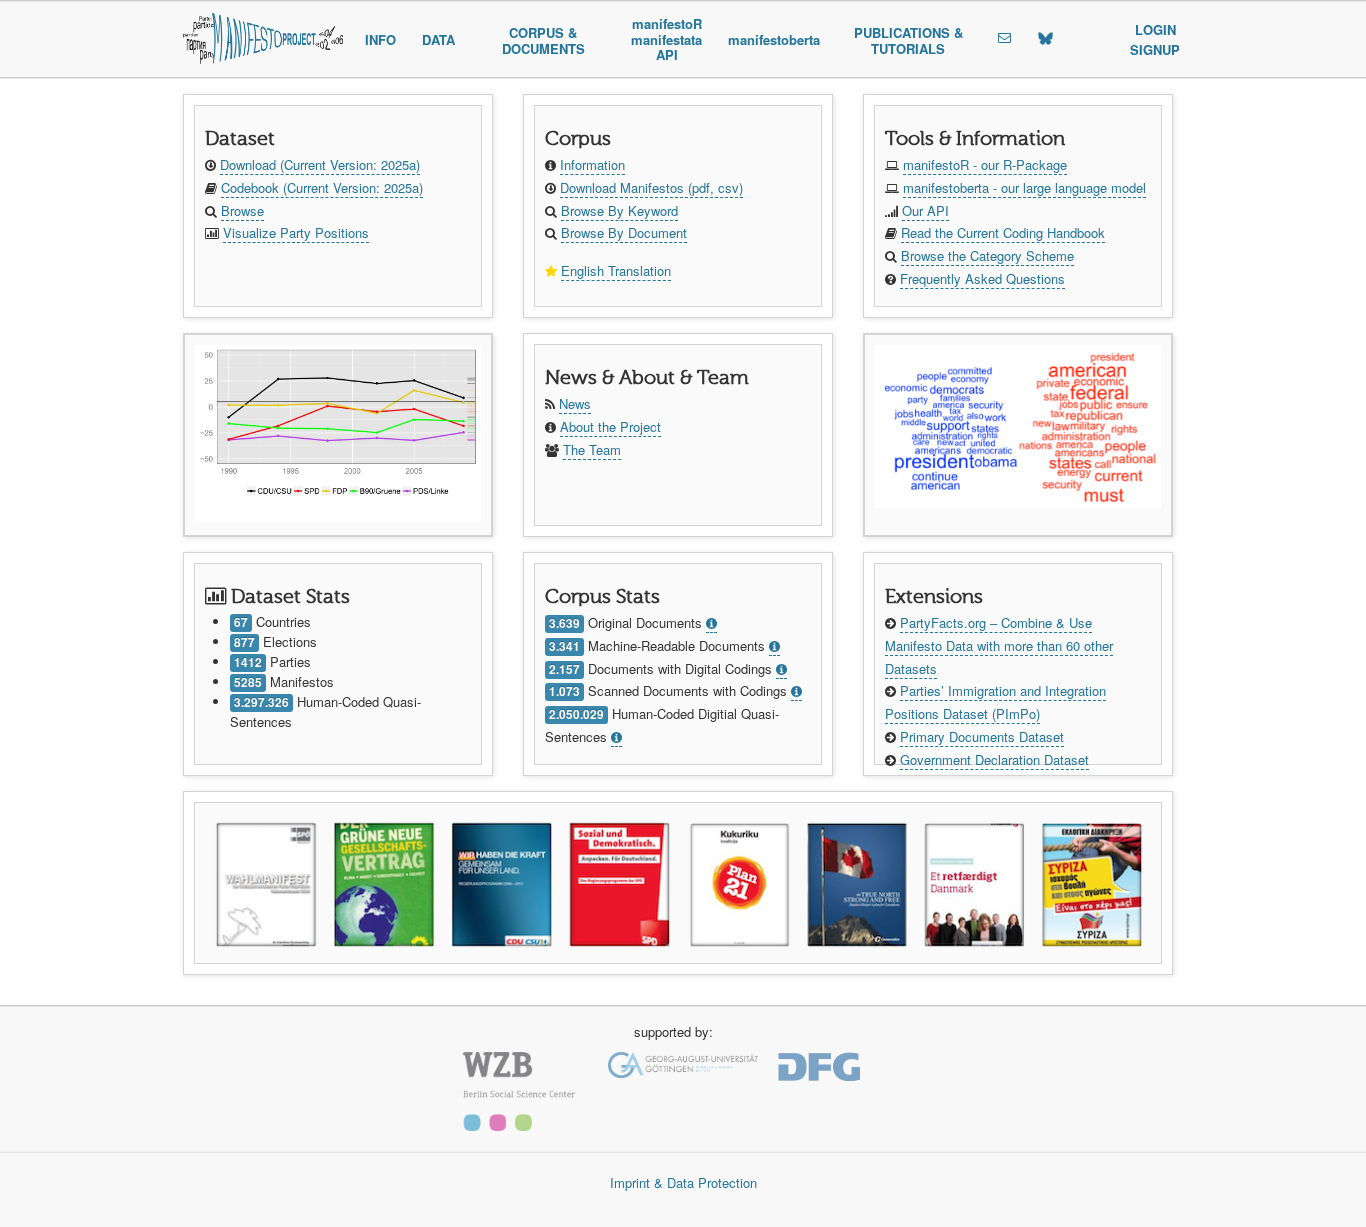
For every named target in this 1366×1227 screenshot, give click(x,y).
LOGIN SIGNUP (1155, 39)
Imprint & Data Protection (683, 1182)
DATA (438, 39)
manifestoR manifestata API (666, 39)
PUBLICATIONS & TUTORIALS (908, 40)
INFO (380, 39)
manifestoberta (774, 39)
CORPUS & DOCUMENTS (543, 40)
